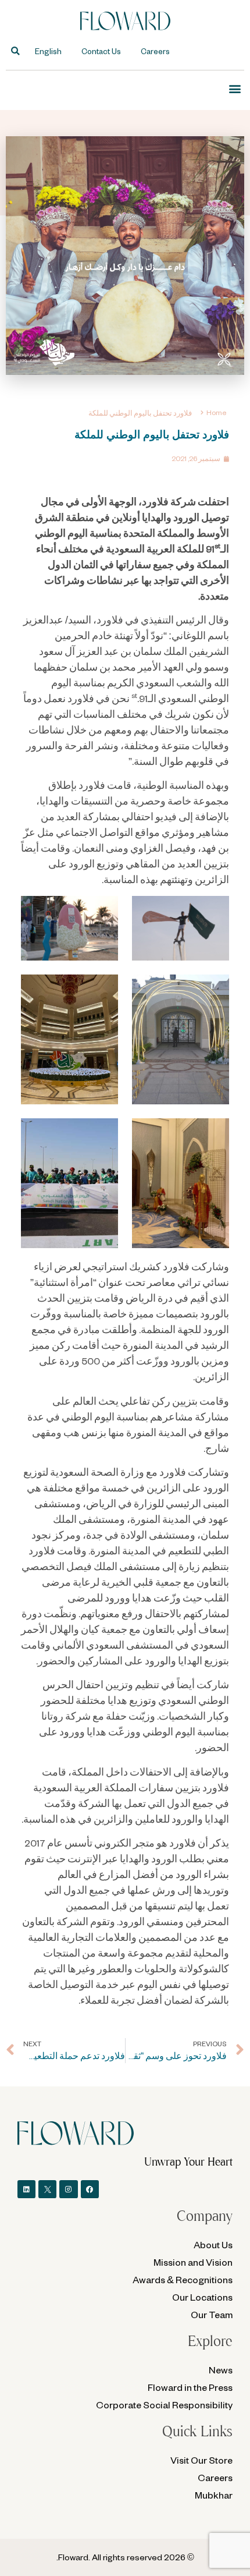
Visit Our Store (201, 2460)
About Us (213, 2244)
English (48, 51)
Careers (155, 51)
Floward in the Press (190, 2387)
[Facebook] (90, 2189)
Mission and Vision (193, 2262)
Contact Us (101, 51)
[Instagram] (68, 2189)
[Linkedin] (26, 2189)
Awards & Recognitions (183, 2279)
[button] (15, 52)
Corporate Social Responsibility (164, 2405)
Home (216, 412)
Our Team (212, 2314)
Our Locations (202, 2297)
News (221, 2370)
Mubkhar (214, 2495)
